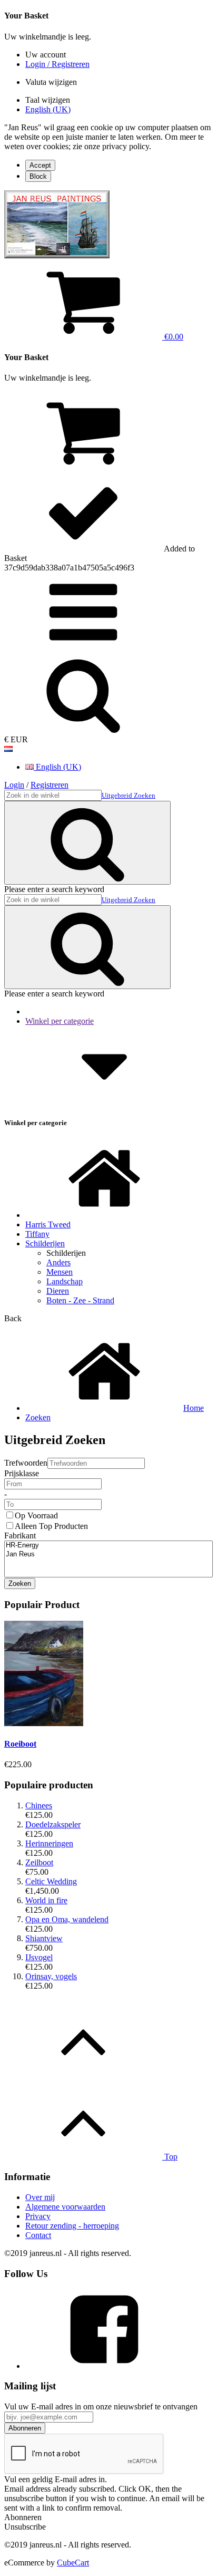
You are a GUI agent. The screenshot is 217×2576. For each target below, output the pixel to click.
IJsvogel (39, 1957)
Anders (58, 1262)
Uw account (46, 55)
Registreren (50, 785)
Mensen (60, 1272)
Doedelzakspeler (53, 1824)
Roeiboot (20, 1744)
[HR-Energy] (108, 1546)
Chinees (39, 1805)
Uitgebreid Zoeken (129, 795)
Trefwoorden (26, 1463)
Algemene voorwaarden (65, 2207)
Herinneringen (49, 1843)
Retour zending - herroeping (72, 2226)
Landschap (65, 1281)
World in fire (46, 1900)
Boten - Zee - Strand (80, 1300)
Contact (38, 2235)
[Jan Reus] (108, 1555)
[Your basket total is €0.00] (83, 467)
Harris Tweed (48, 1224)
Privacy (38, 2216)
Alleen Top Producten (51, 1526)
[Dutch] (8, 749)
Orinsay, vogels (51, 1976)
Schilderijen (45, 1243)
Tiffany (37, 1234)
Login (14, 785)
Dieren (58, 1291)
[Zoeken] (83, 730)
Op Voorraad (36, 1515)
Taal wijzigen (48, 100)
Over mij (40, 2197)
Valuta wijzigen (51, 82)
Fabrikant (20, 1536)
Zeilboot (39, 1862)
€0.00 (173, 337)
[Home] (104, 1215)
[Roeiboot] (44, 1723)
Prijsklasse (22, 1473)
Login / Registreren (57, 64)
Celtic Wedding (51, 1881)
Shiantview (44, 1938)
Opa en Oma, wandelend (67, 1919)
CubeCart (73, 2563)
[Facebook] (104, 2366)
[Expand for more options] (83, 649)
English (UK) (48, 109)
